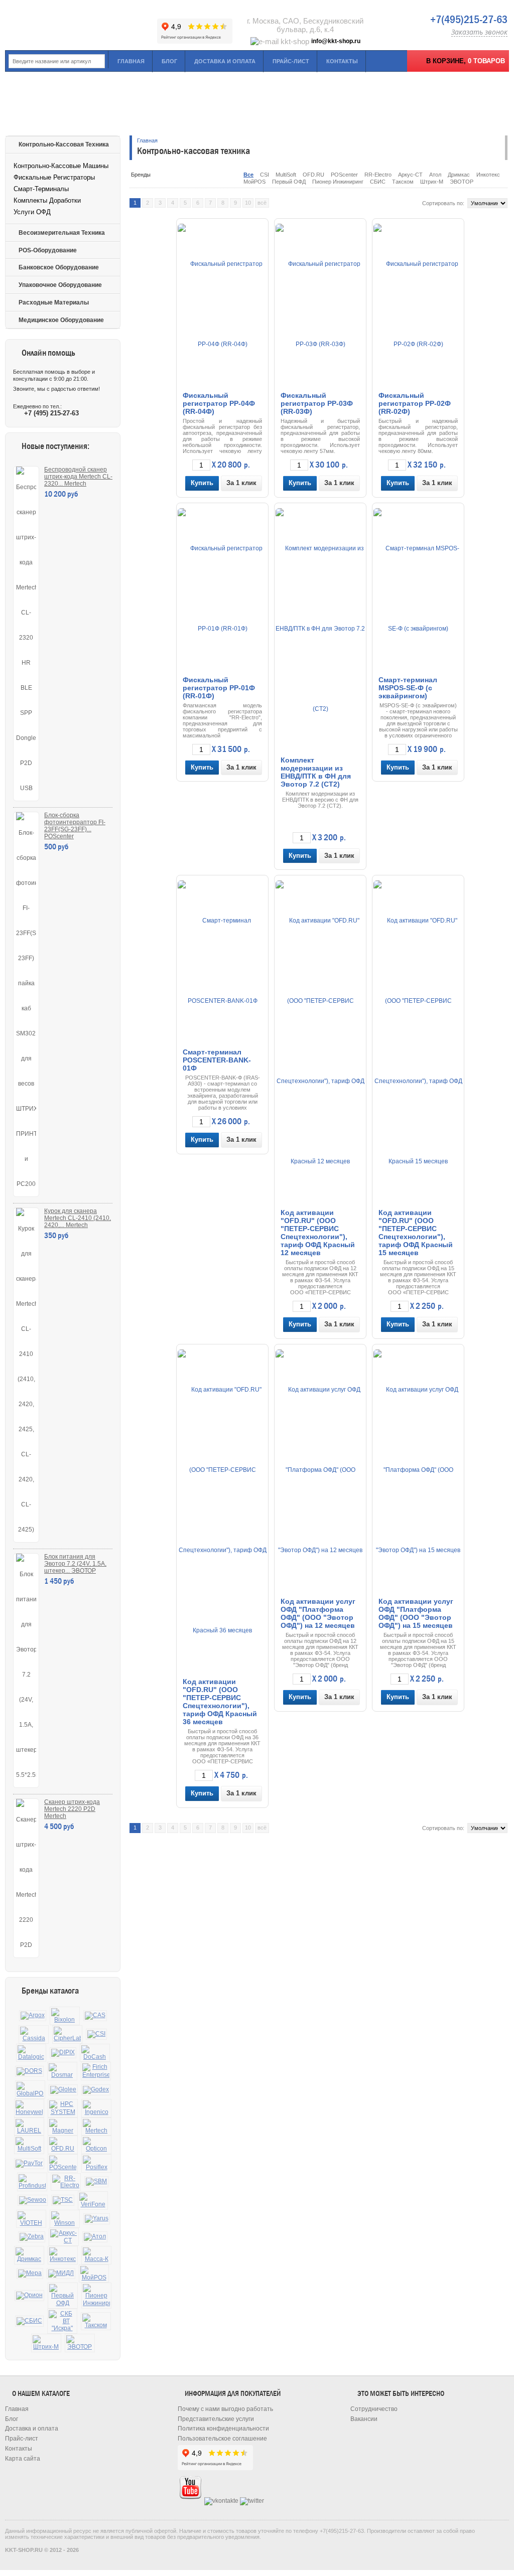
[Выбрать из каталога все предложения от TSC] (63, 2200)
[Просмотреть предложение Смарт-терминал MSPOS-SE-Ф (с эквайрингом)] (418, 588)
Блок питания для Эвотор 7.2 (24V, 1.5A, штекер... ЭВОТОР (75, 1564)
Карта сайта (23, 2459)
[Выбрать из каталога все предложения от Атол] (95, 2237)
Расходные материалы (54, 302)
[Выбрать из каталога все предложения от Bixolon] (65, 2016)
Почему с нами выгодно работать (225, 2409)
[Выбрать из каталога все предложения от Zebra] (32, 2237)
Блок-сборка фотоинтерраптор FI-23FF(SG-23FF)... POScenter (75, 826)
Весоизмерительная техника (62, 233)
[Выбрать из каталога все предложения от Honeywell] (29, 2108)
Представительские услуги (216, 2419)
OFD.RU (313, 175)
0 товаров (486, 61)
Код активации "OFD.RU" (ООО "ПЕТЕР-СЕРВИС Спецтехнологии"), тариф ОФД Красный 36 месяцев (220, 1702)
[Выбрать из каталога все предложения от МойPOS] (94, 2274)
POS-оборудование (48, 250)
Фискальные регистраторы (54, 177)
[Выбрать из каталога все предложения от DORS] (29, 2071)
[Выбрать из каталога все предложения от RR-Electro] (66, 2182)
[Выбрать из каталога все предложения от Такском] (96, 2321)
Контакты (342, 61)
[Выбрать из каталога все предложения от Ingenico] (96, 2108)
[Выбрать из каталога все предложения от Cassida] (34, 2034)
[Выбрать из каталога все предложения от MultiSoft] (29, 2145)
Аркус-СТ (410, 175)
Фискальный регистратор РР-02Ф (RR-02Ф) (415, 403)
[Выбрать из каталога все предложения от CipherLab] (67, 2034)
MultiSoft (286, 175)
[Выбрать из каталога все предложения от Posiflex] (96, 2163)
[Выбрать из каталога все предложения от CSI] (96, 2034)
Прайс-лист (291, 61)
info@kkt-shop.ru (336, 41)
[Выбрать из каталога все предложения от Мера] (30, 2274)
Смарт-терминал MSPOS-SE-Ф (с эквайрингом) (408, 688)
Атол (435, 175)
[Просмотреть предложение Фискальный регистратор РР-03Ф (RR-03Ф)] (320, 304)
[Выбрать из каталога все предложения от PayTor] (29, 2164)
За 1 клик (241, 483)
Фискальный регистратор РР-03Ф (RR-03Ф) (317, 403)
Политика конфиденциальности (223, 2429)
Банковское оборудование (59, 267)
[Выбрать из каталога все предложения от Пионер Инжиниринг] (96, 2296)
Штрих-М (432, 182)
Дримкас (459, 175)
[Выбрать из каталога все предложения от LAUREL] (29, 2127)
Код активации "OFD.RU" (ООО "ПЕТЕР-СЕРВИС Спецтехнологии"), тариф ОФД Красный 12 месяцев (318, 1233)
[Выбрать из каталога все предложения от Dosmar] (62, 2071)
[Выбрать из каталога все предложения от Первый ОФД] (63, 2296)
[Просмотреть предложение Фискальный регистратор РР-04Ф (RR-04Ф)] (222, 304)
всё (262, 203)
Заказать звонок (479, 32)
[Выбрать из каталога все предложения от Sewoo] (33, 2200)
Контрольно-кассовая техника (64, 144)
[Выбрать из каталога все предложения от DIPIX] (63, 2053)
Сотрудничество (374, 2409)
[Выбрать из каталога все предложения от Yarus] (97, 2219)
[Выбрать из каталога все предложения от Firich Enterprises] (96, 2071)
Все (248, 175)
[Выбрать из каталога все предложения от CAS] (95, 2016)
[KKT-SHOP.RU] (80, 25)
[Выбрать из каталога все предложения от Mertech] (96, 2127)
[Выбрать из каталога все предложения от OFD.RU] (63, 2145)
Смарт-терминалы (41, 189)
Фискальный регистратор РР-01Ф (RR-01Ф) (219, 688)
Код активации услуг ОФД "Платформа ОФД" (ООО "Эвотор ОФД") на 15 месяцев (416, 1613)
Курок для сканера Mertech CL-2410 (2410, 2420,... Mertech (78, 1218)
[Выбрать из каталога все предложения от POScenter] (63, 2163)
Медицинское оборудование (61, 320)
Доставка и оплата (225, 61)
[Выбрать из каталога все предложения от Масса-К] (96, 2255)
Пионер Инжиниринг (338, 182)
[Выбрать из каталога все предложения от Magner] (63, 2127)
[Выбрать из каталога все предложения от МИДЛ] (61, 2274)
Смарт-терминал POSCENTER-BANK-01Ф (217, 1060)
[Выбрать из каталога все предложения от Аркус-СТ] (64, 2237)
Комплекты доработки (47, 200)
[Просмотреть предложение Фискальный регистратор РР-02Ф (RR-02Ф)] (418, 304)
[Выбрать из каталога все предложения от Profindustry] (32, 2182)
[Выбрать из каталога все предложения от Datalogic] (31, 2053)
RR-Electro (378, 175)
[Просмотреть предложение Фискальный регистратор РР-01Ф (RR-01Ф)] (222, 588)
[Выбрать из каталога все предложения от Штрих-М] (46, 2343)
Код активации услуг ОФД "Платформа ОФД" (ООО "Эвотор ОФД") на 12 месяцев (318, 1613)
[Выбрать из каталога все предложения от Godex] (96, 2090)
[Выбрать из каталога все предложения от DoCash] (95, 2053)
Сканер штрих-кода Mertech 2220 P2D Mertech (72, 1809)
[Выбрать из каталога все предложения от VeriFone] (93, 2201)
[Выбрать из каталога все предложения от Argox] (33, 2016)
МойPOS (254, 182)
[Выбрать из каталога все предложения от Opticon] (96, 2145)
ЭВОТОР (462, 182)
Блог (169, 61)
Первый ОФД (289, 182)
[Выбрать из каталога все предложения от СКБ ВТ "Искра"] (62, 2321)
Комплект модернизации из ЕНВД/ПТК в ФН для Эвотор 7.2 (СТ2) (316, 772)
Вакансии (364, 2419)
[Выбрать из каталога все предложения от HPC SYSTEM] (63, 2108)
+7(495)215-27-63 (469, 20)
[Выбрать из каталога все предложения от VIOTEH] (31, 2219)
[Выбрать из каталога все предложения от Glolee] (63, 2090)
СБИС (378, 182)
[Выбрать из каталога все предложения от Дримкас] (29, 2255)
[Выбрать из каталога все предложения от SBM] (96, 2182)
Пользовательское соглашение (222, 2439)
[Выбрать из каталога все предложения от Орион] (29, 2296)
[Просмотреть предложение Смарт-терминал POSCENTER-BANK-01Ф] (222, 961)
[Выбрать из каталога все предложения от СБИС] (29, 2321)
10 (248, 203)
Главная (131, 61)
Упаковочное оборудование (60, 285)
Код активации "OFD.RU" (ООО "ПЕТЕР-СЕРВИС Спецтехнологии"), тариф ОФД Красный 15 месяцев (416, 1233)
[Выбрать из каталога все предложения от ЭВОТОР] (80, 2343)
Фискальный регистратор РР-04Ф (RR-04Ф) (219, 403)
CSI (265, 175)
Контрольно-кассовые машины (61, 166)
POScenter (344, 175)
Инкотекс (488, 175)
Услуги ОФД (32, 212)
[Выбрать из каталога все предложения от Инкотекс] (63, 2255)
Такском (403, 182)
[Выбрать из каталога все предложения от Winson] (65, 2219)
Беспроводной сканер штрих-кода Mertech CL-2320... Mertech (78, 477)
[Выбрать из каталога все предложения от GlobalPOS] (30, 2090)
